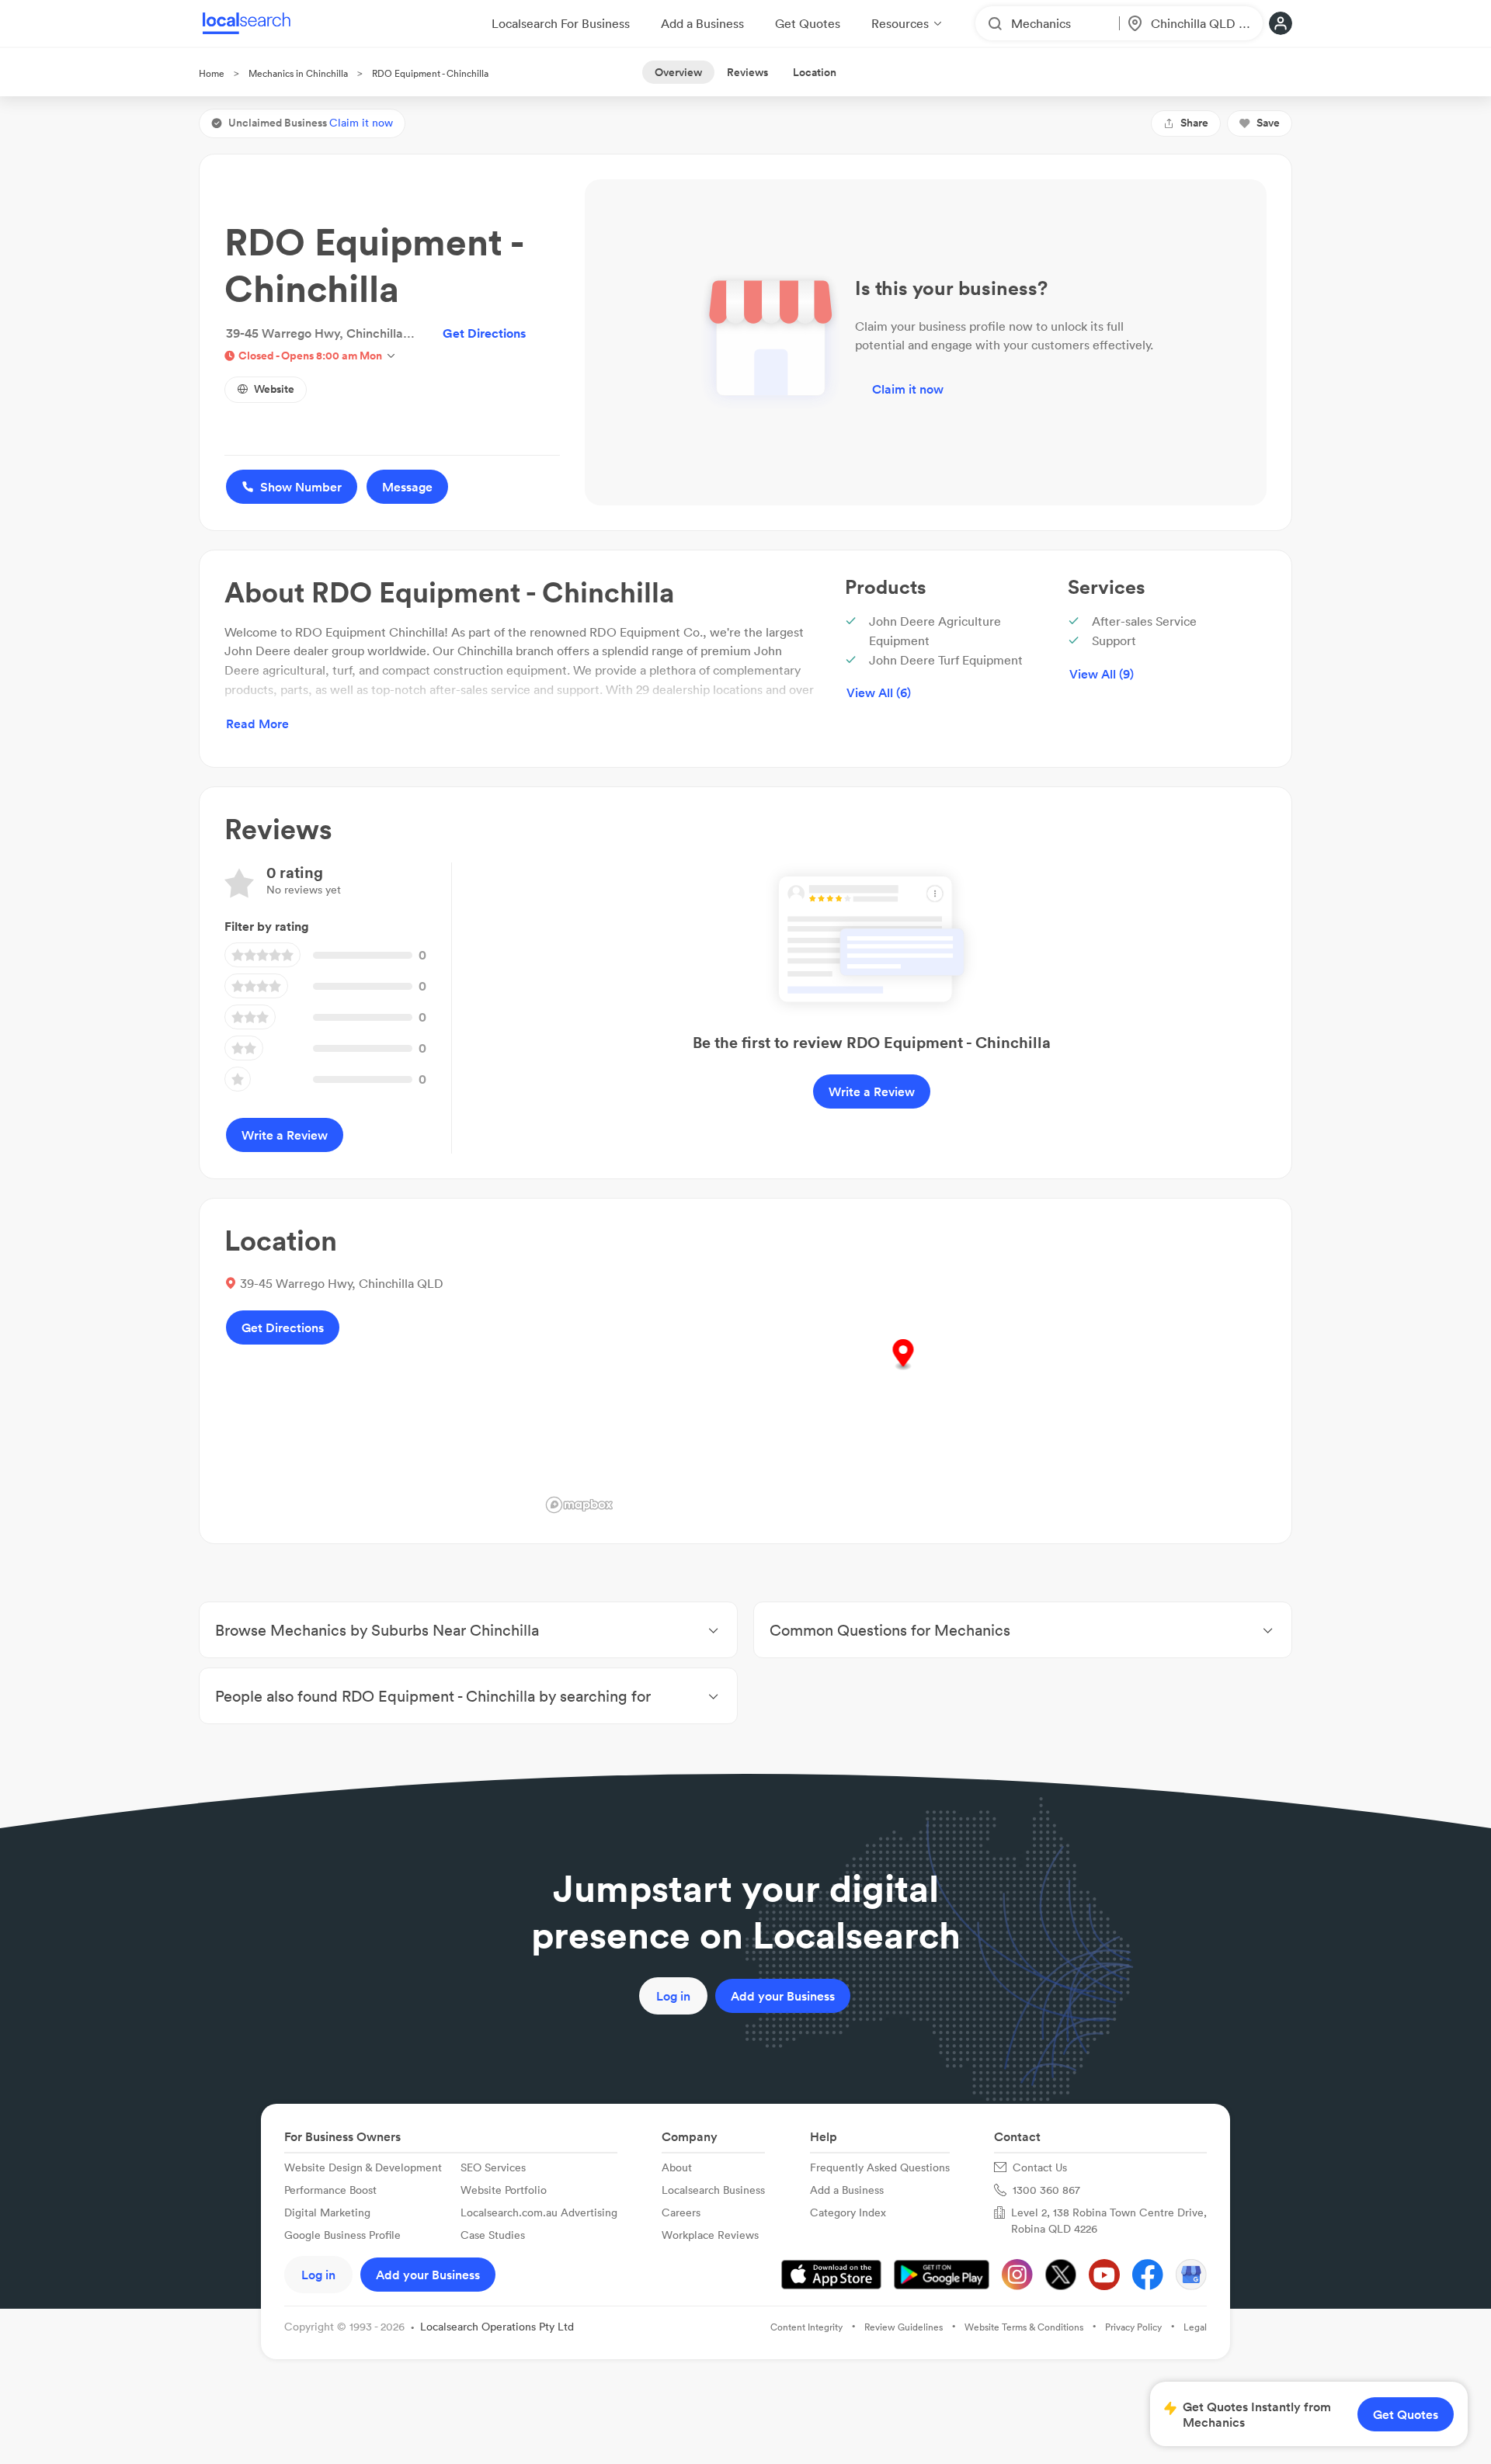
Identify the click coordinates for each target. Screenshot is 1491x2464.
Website (274, 389)
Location (815, 72)
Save (1268, 123)
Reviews (747, 72)
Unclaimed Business (311, 123)
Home (212, 73)
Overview (678, 72)
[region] (904, 1371)
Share (1194, 123)
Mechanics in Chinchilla (298, 73)
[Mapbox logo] (579, 1505)
